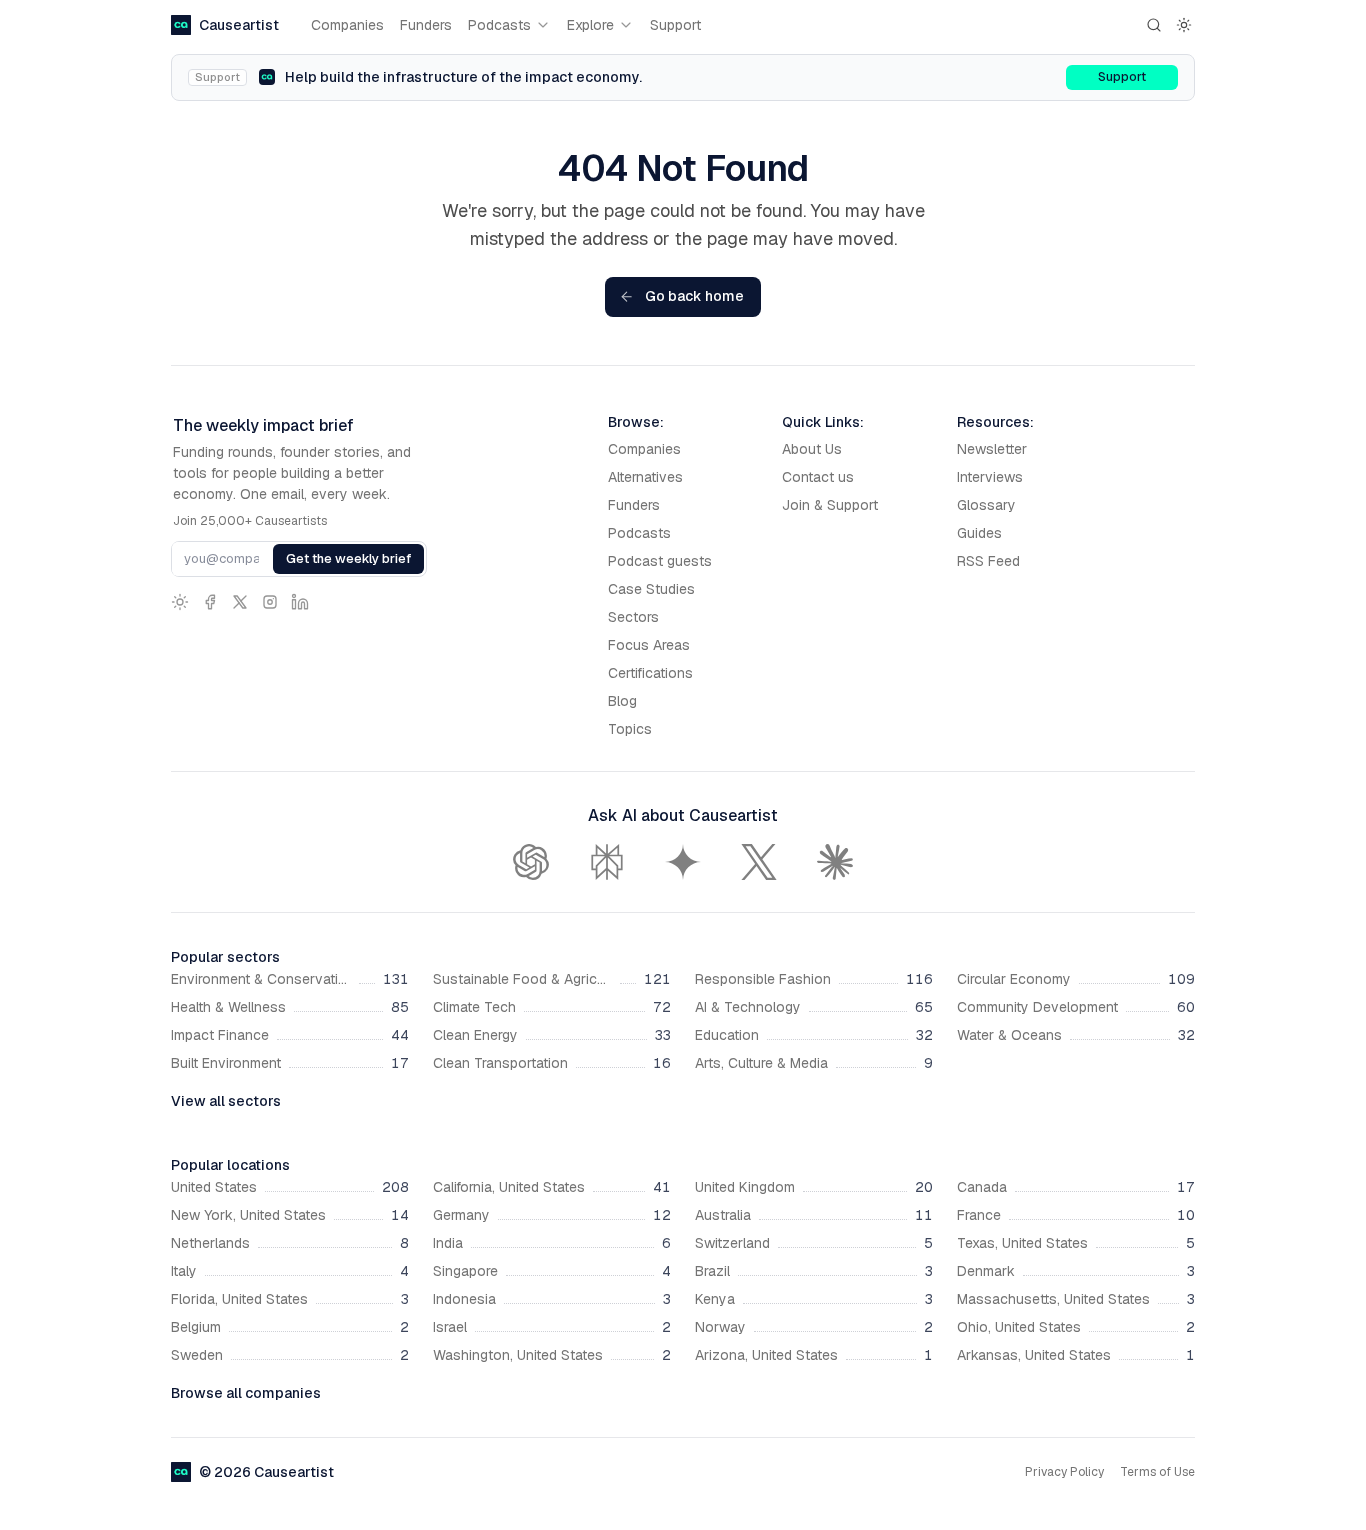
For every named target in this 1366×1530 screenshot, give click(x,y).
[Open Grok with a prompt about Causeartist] (759, 862)
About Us (812, 449)
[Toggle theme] (1184, 25)
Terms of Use (1157, 1472)
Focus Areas (649, 645)
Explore (590, 25)
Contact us (818, 477)
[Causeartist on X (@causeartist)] (240, 602)
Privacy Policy (1064, 1472)
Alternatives (645, 477)
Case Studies (651, 589)
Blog (622, 701)
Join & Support (830, 505)
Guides (979, 533)
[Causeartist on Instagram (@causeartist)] (270, 602)
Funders (426, 25)
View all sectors (226, 1101)
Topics (630, 729)
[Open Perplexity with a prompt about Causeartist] (607, 862)
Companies (347, 25)
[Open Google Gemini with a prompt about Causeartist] (683, 862)
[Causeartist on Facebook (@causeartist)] (210, 602)
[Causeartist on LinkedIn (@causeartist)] (300, 602)
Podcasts (499, 25)
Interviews (990, 477)
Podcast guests (660, 561)
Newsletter (992, 449)
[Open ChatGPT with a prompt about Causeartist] (531, 862)
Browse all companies (246, 1393)
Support (675, 25)
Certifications (650, 673)
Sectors (633, 617)
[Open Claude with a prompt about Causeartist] (835, 862)
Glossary (986, 505)
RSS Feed (988, 561)
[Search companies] (1154, 25)
